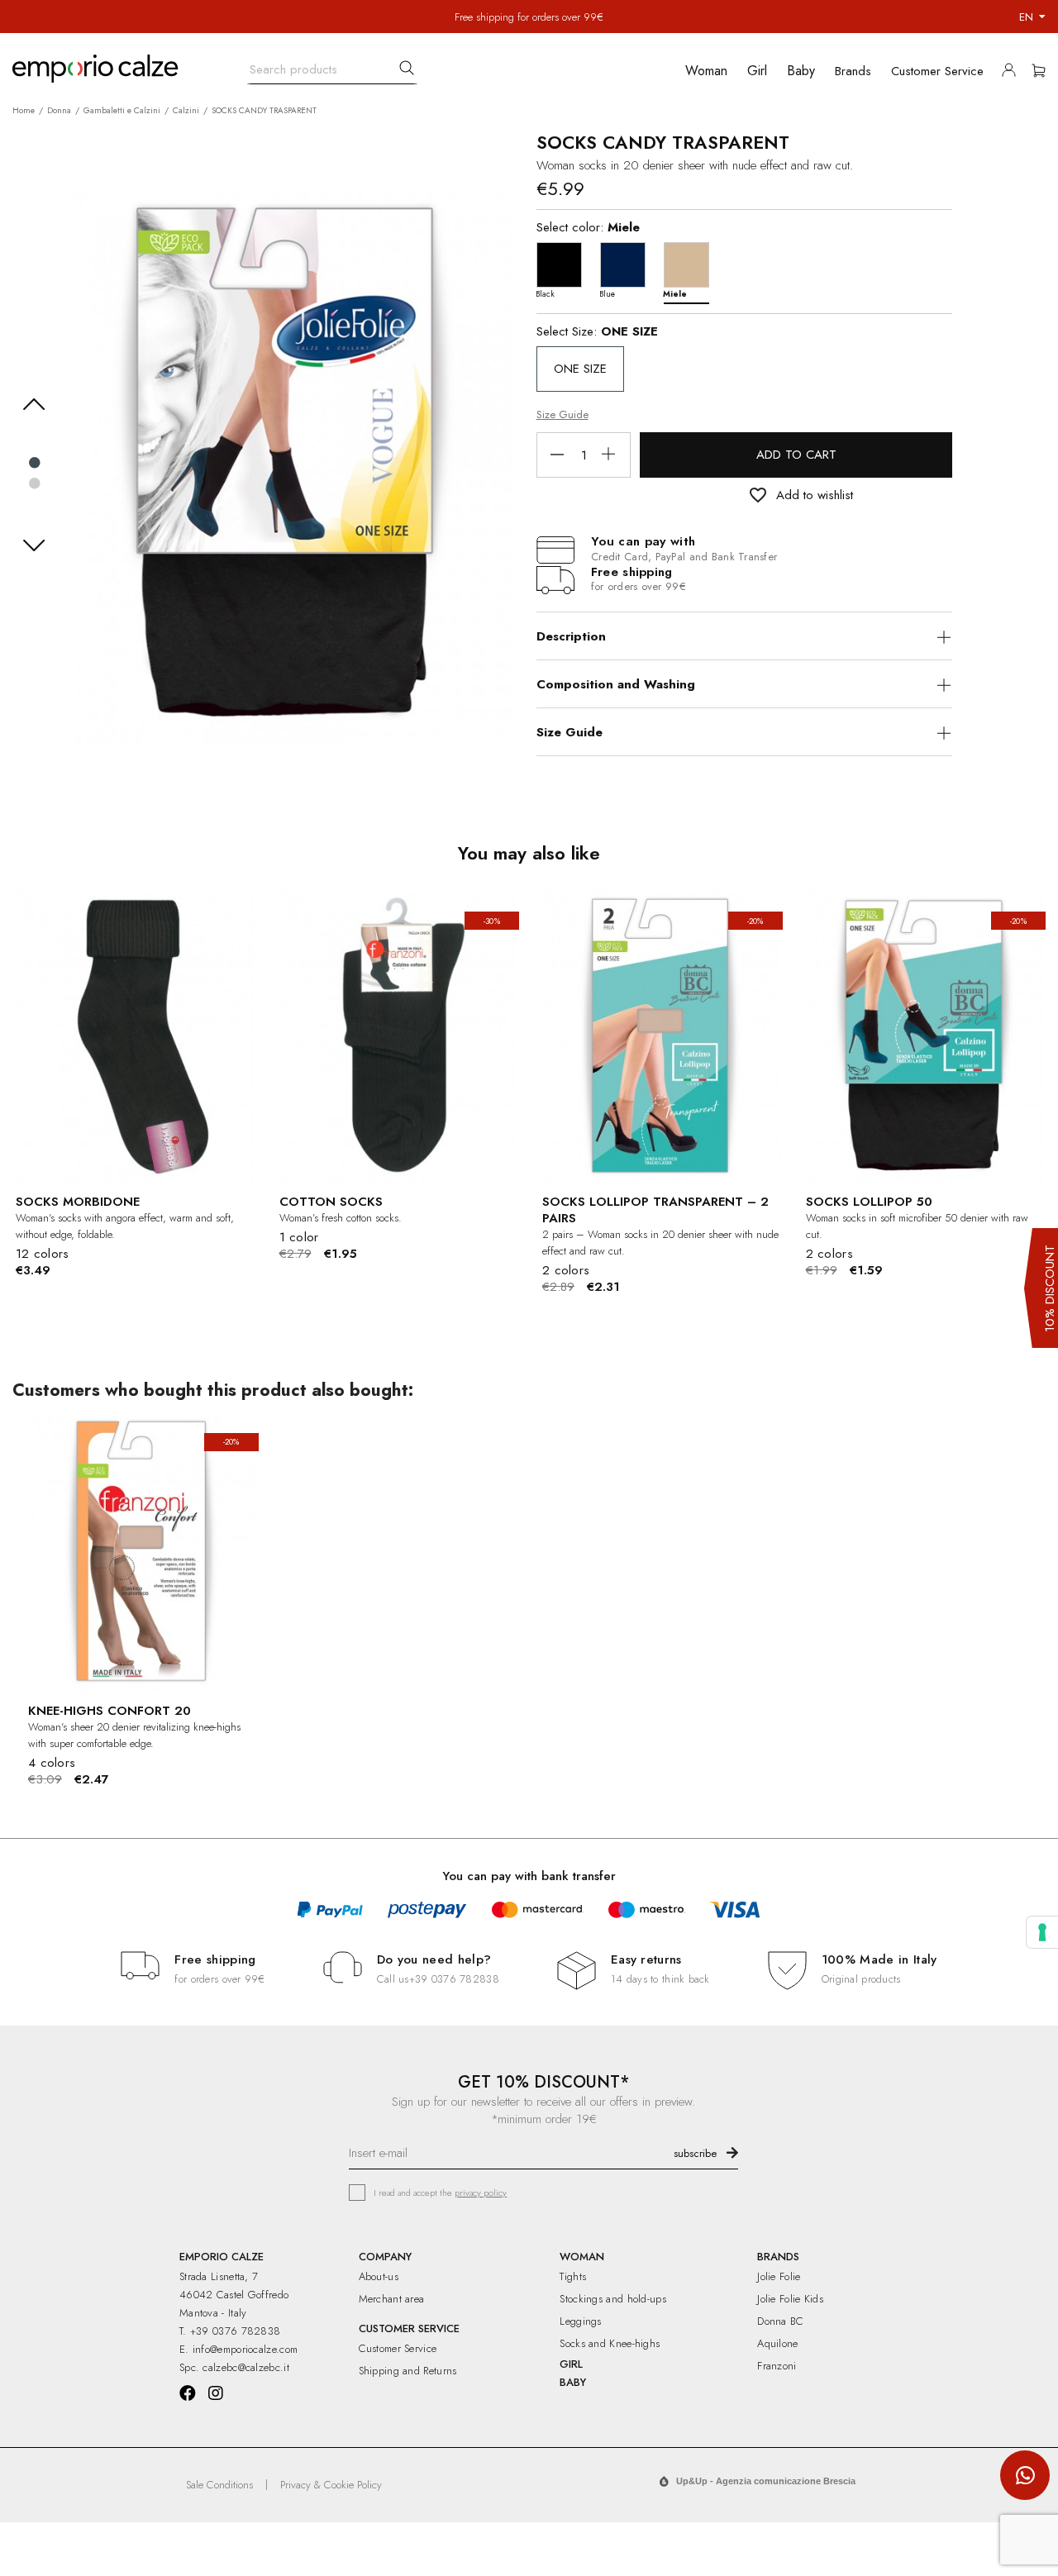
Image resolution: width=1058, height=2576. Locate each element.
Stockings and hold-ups (613, 2299)
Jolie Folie (779, 2276)
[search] (407, 68)
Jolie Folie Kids (790, 2299)
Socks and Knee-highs (610, 2343)
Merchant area (392, 2299)
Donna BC (780, 2321)
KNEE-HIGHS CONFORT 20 (110, 1711)
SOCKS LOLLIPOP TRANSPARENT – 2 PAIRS (655, 1210)
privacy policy (481, 2193)
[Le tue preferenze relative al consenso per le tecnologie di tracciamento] (1042, 1932)
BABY (573, 2382)
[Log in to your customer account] (1013, 74)
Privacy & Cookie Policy (331, 2485)
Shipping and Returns (408, 2371)
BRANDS (778, 2257)
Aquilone (777, 2343)
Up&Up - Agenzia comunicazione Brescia (766, 2481)
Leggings (580, 2321)
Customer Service (398, 2348)
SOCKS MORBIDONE (78, 1202)
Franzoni (777, 2366)
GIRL (571, 2364)
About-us (379, 2276)
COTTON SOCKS (331, 1202)
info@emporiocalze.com (245, 2349)
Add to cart (796, 455)
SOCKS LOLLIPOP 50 (869, 1202)
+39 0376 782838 (454, 1979)
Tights (573, 2276)
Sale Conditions (219, 2485)
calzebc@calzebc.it (245, 2367)
